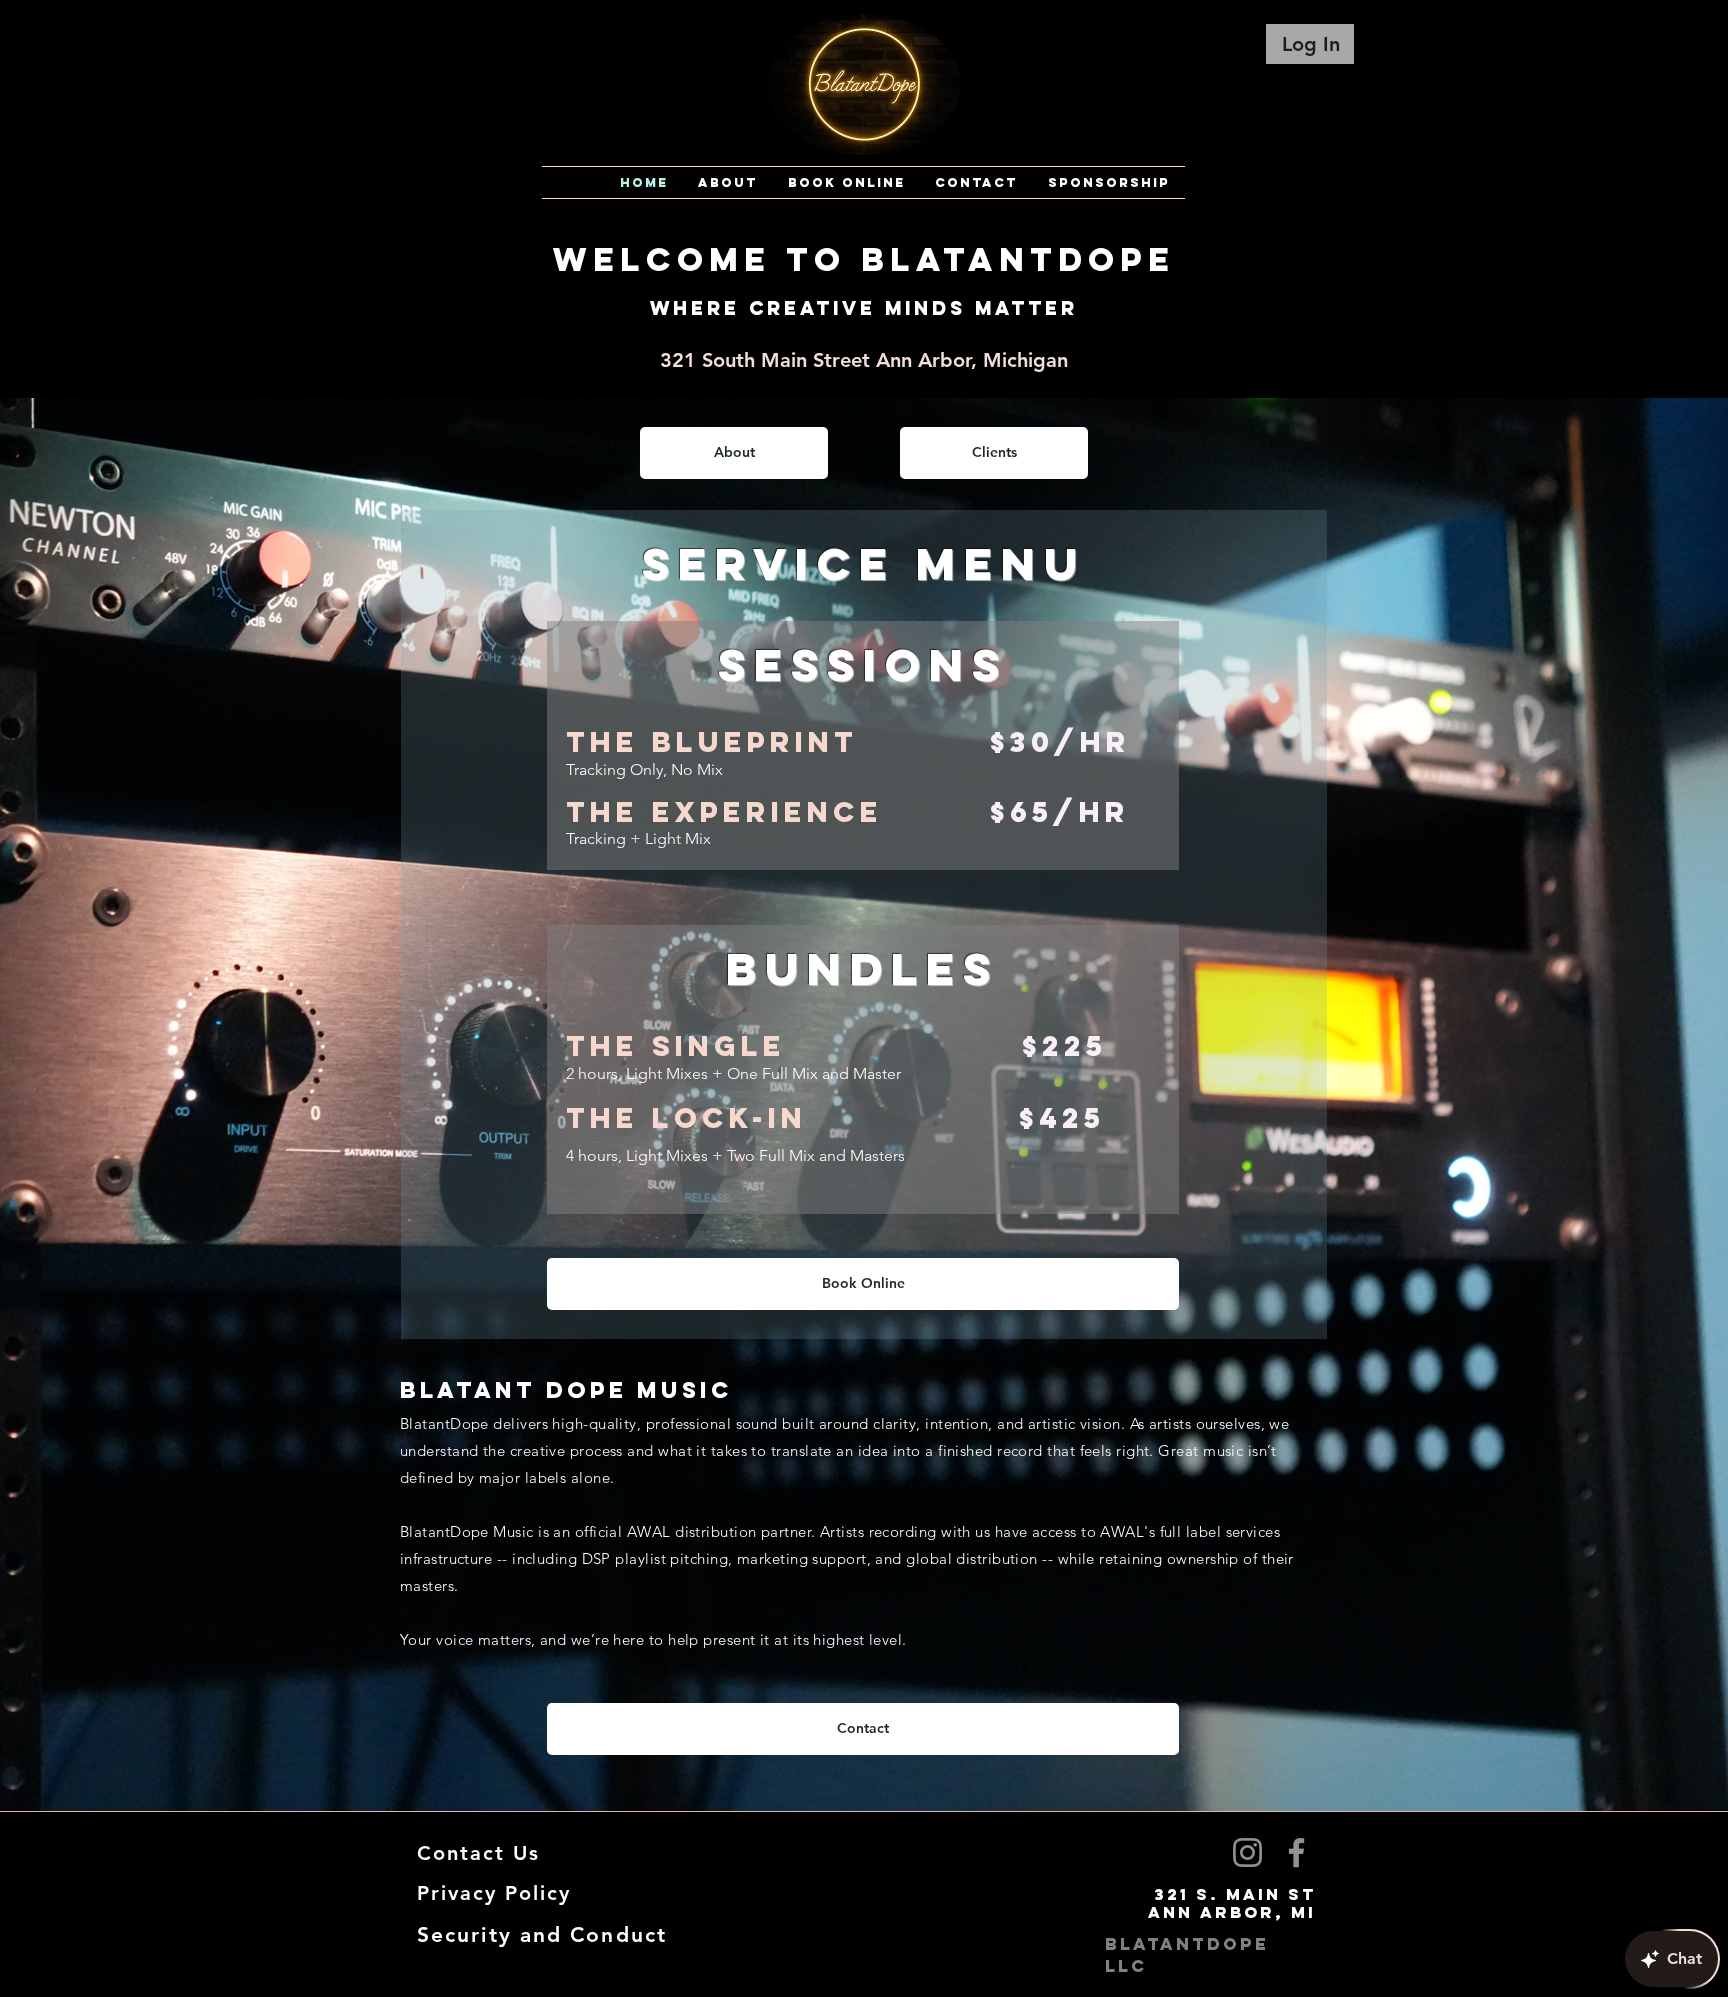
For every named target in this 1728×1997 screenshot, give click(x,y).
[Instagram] (1247, 1852)
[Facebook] (1296, 1852)
